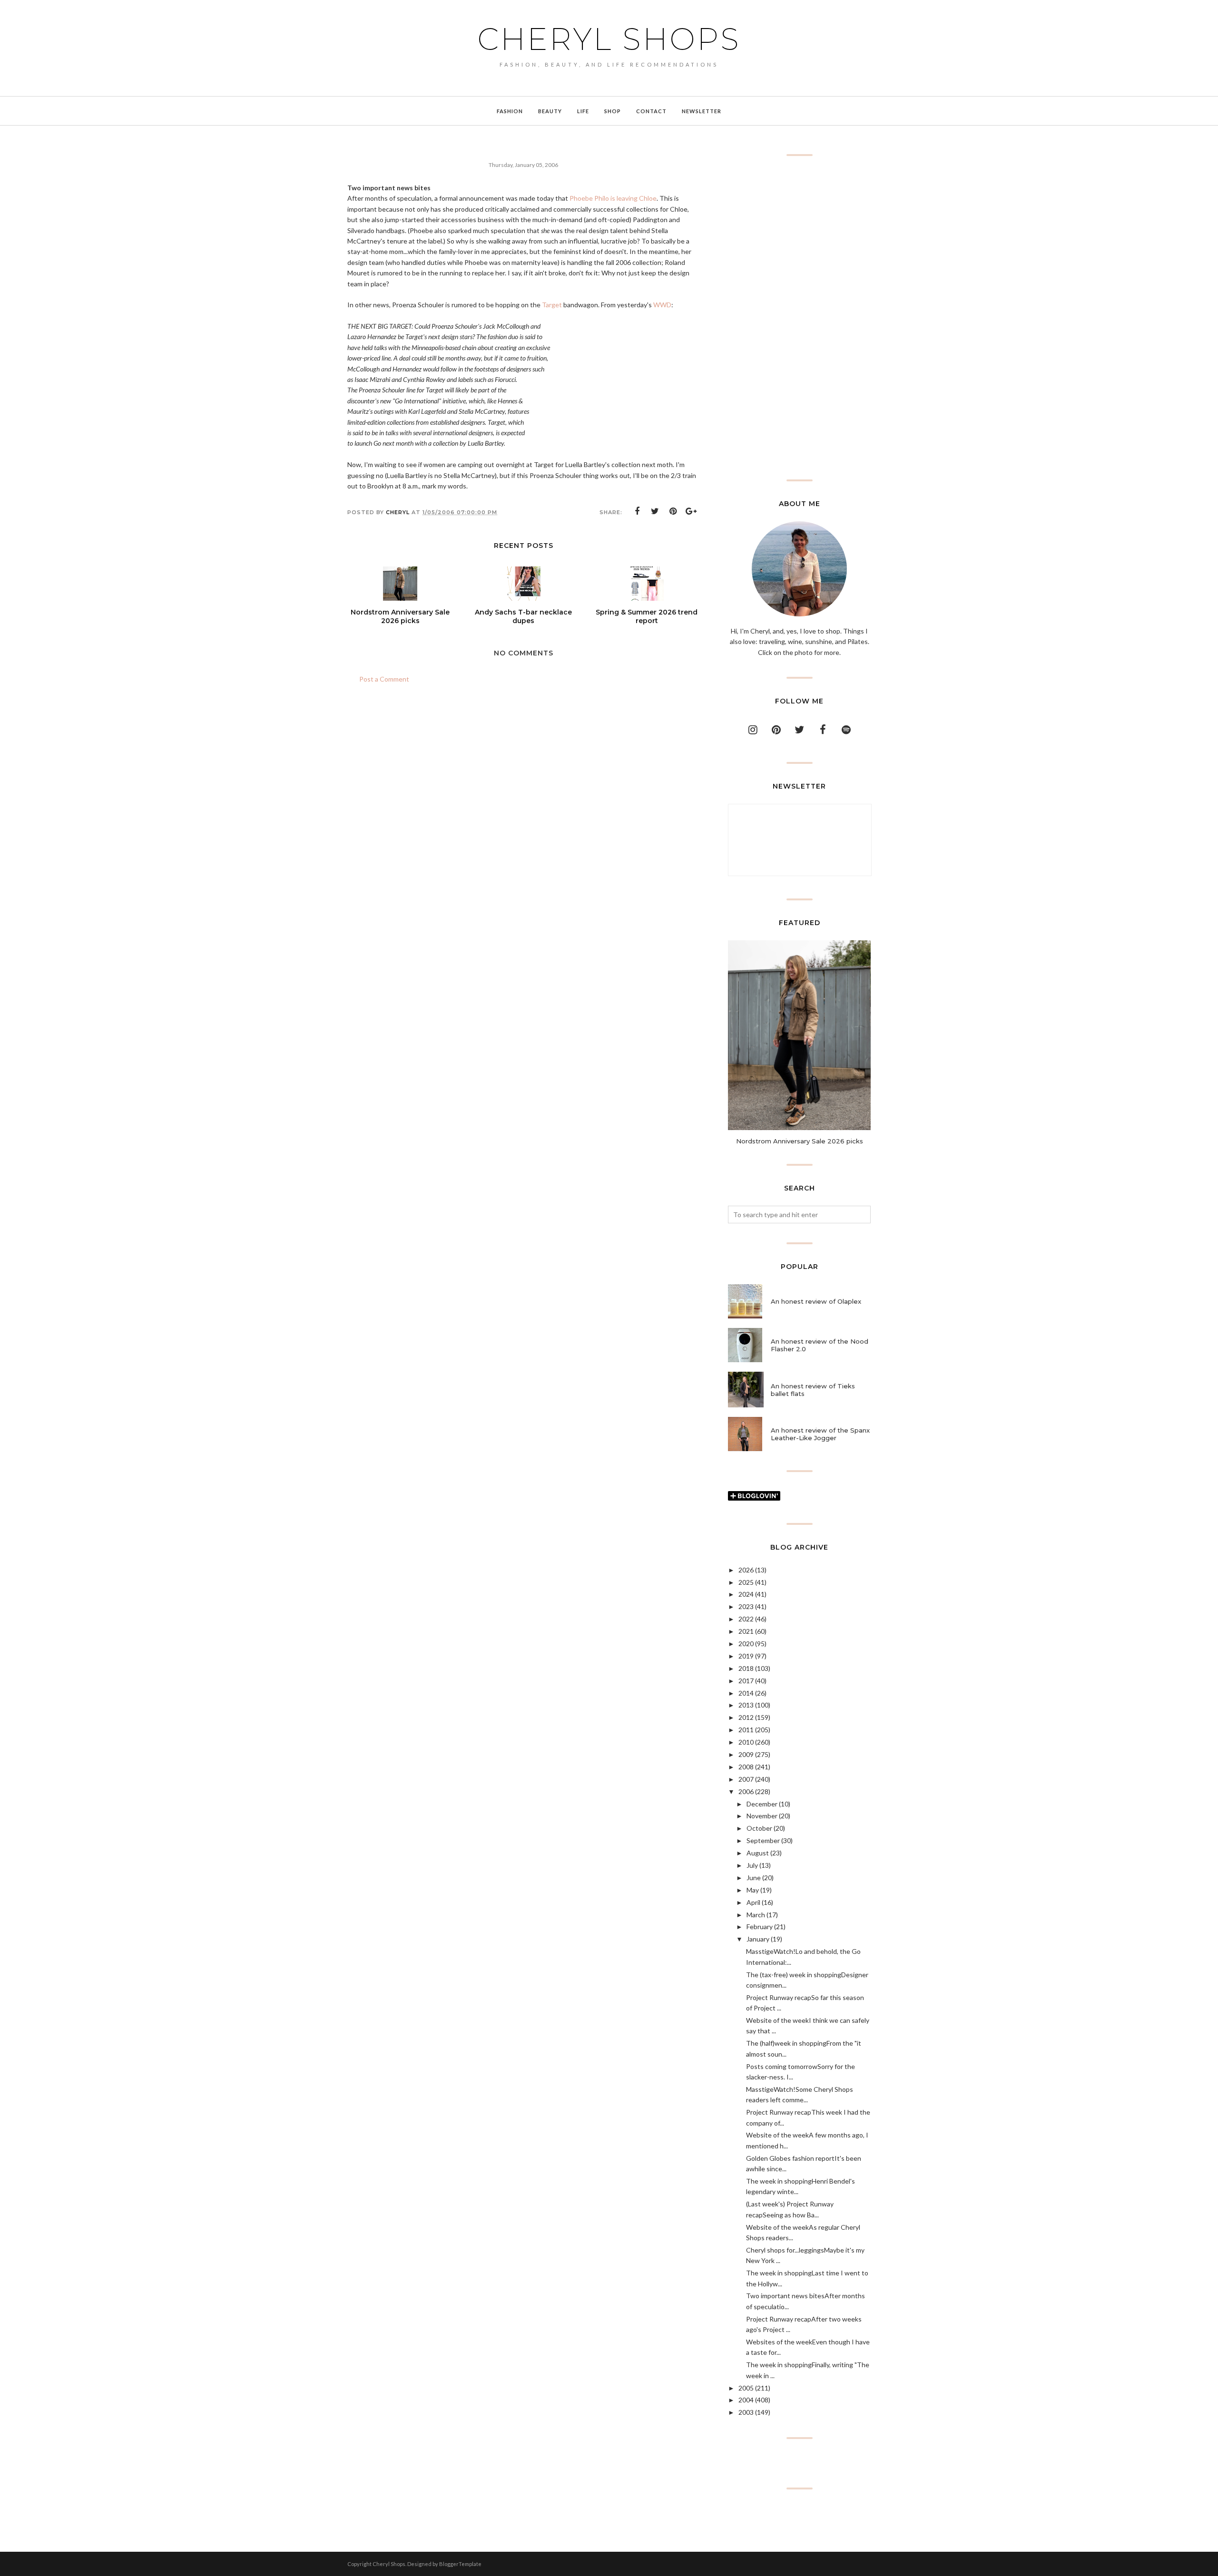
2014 (746, 1693)
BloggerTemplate (460, 2564)
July (752, 1865)
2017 (746, 1681)
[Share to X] (655, 511)
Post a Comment (384, 679)
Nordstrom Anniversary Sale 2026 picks (800, 1141)
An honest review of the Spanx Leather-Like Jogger (820, 1434)
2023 (746, 1606)
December (762, 1804)
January (758, 1939)
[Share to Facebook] (637, 511)
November (762, 1816)
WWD (662, 305)
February (760, 1927)
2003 (746, 2412)
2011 (746, 1730)
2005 (746, 2388)
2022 (746, 1619)
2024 (746, 1594)
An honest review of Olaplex (816, 1301)
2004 (746, 2400)
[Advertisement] (799, 318)
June (754, 1878)
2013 (746, 1705)
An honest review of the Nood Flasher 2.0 (820, 1345)
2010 (746, 1742)
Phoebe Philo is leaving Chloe (613, 198)
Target (552, 305)
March (756, 1915)
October (759, 1828)
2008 (746, 1767)
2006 (746, 1791)
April (753, 1902)
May (753, 1890)
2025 (746, 1582)
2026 (746, 1570)
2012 (746, 1717)
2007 (746, 1779)
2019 (746, 1656)
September (763, 1840)
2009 (746, 1754)
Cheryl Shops (609, 39)
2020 (746, 1644)
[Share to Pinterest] (673, 511)
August (758, 1853)
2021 (746, 1631)
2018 (746, 1668)
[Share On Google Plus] (691, 511)
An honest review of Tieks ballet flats (813, 1390)
